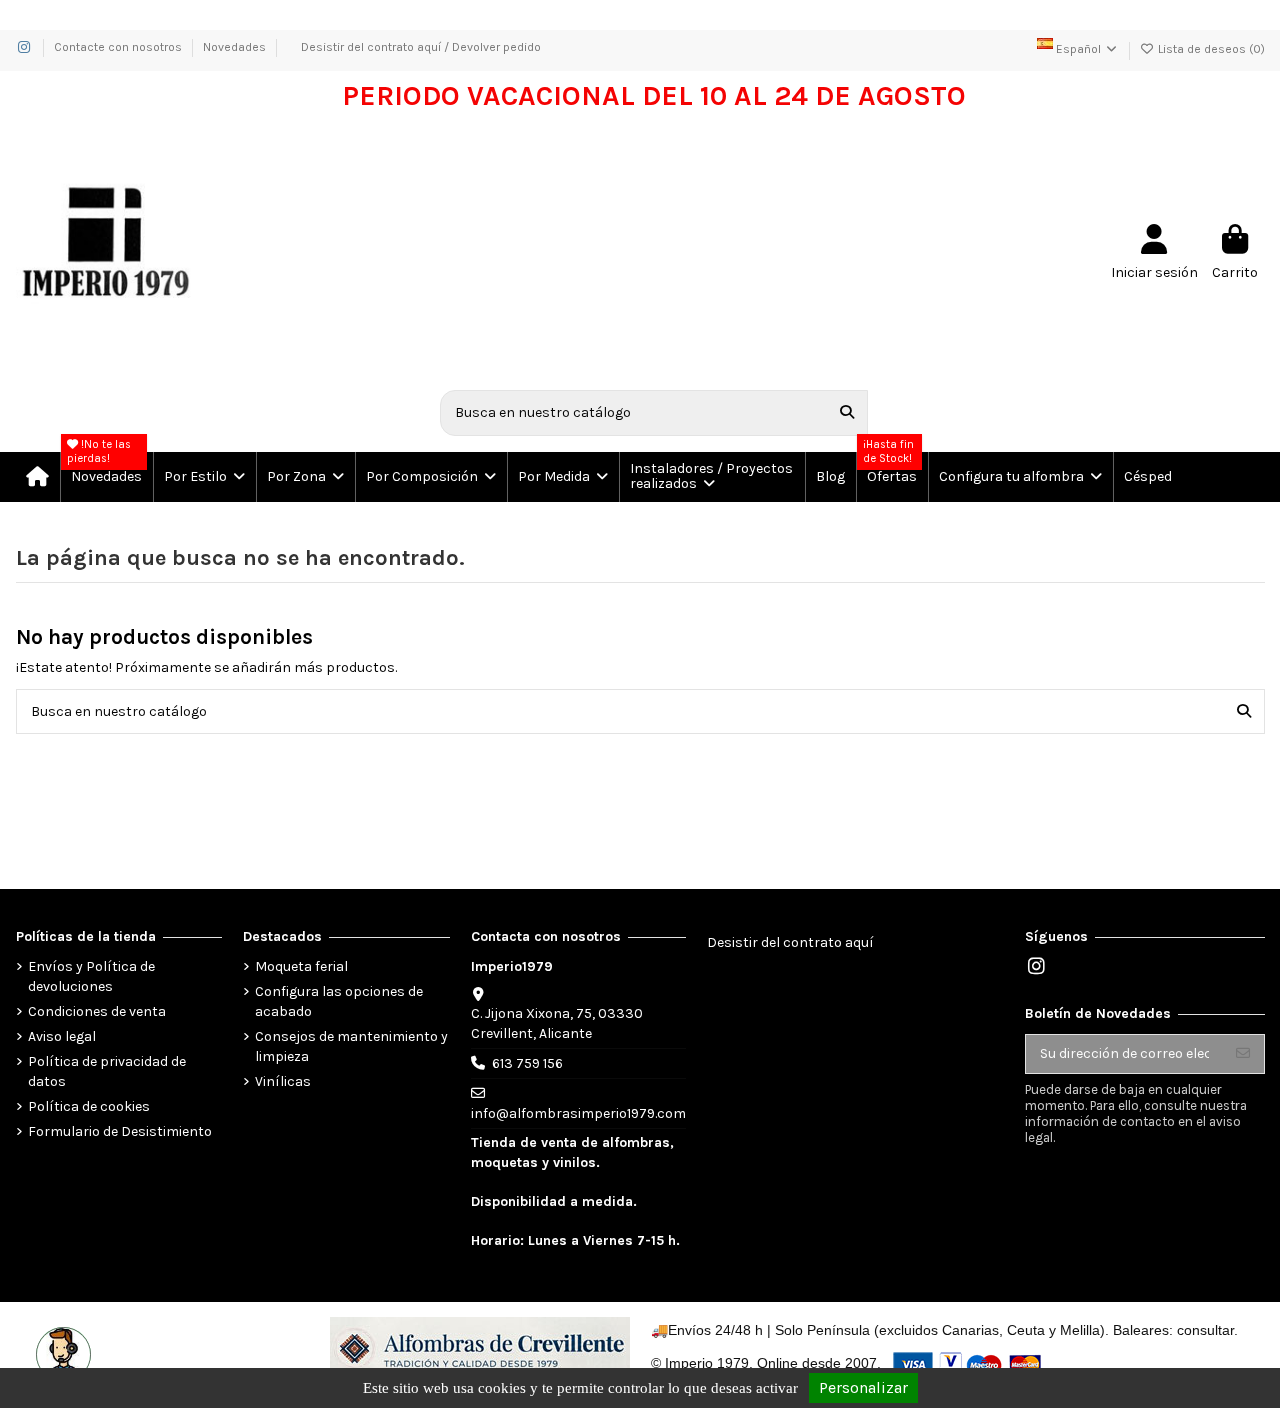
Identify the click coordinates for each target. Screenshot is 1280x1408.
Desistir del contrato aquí (790, 942)
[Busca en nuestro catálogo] (847, 412)
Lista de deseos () (1210, 49)
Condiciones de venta (97, 1011)
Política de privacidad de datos (107, 1071)
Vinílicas (283, 1081)
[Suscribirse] (1243, 1054)
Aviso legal (62, 1036)
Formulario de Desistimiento (120, 1131)
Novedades (234, 47)
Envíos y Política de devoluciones (91, 976)
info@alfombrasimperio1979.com (578, 1113)
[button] (203, 477)
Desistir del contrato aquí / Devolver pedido (421, 47)
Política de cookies (89, 1106)
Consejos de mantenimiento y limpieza (351, 1046)
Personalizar (863, 1387)
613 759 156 (527, 1063)
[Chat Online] (61, 1352)
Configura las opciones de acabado (339, 1001)
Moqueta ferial (301, 966)
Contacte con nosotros (119, 47)
